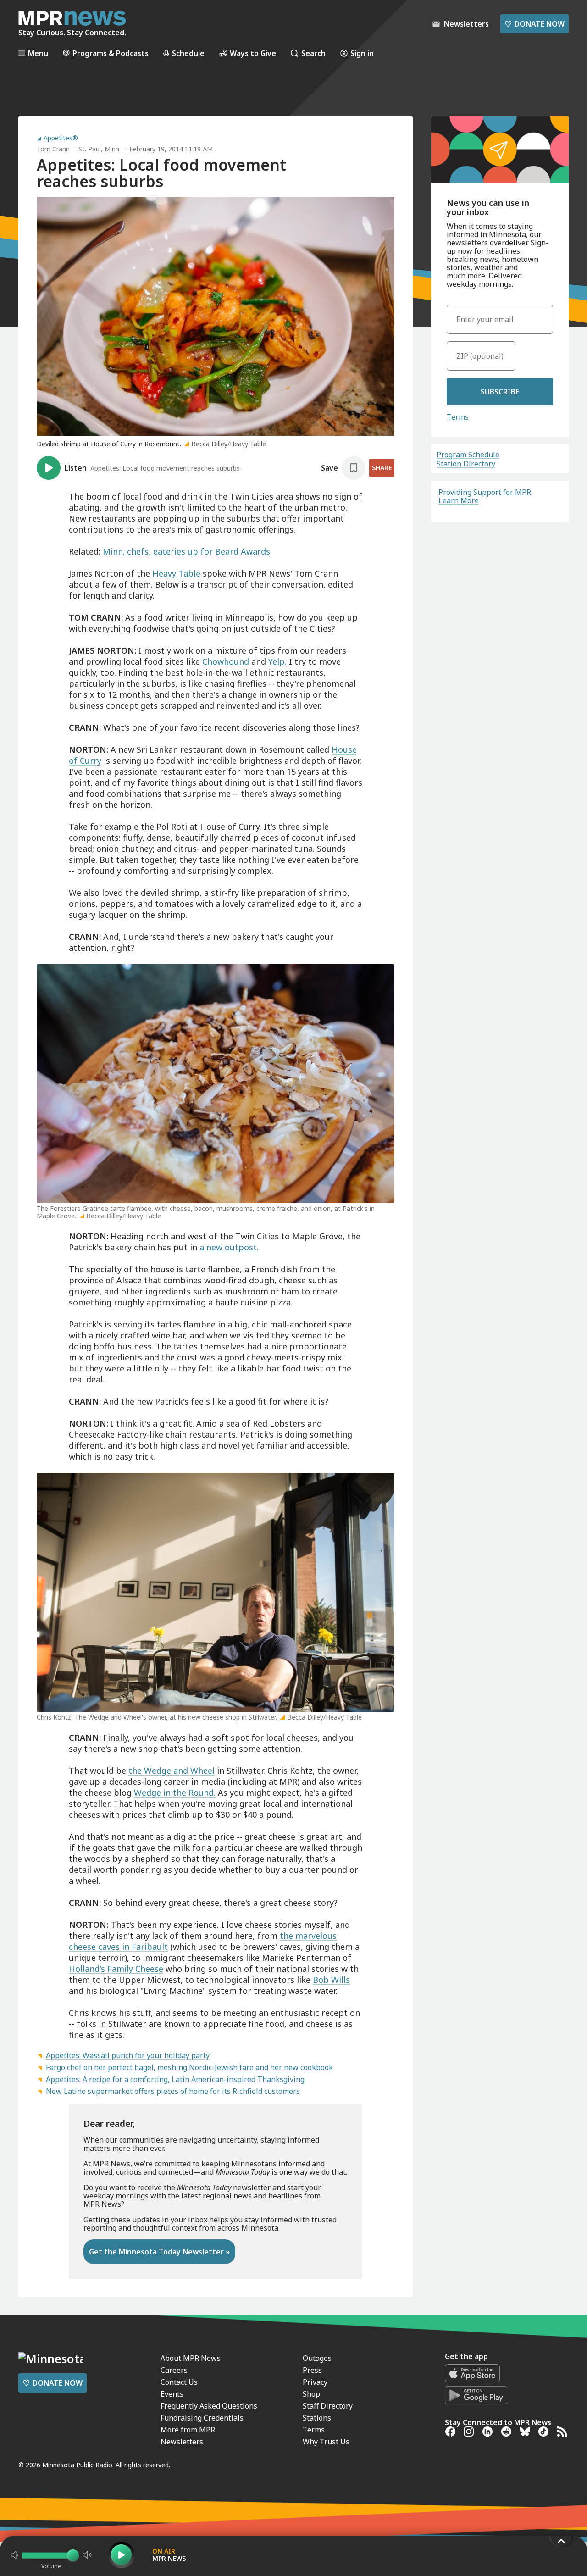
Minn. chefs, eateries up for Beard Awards (186, 551)
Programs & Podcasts (111, 53)
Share (382, 468)
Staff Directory (328, 2406)
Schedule (188, 53)
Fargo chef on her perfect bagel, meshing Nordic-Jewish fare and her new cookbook (189, 2067)
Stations (317, 2418)
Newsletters (182, 2442)
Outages (317, 2358)
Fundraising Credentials (202, 2418)
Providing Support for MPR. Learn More (485, 496)
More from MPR (188, 2430)
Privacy (315, 2382)
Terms (458, 417)
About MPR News (191, 2358)
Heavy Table (176, 573)
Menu (38, 53)
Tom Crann (53, 149)
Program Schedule (468, 455)
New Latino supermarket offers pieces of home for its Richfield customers (173, 2091)
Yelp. (277, 661)
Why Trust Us (326, 2442)
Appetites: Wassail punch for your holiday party (128, 2055)
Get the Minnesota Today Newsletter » (159, 2252)
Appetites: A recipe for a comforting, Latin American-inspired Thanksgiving (175, 2079)
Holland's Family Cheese (116, 1969)
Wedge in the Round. (175, 1793)
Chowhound (226, 661)
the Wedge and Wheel (172, 1771)
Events (172, 2394)
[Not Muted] (15, 2555)
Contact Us (179, 2382)
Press (312, 2370)
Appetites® (61, 138)
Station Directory (466, 464)
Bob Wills (331, 1980)
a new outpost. (229, 1247)
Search (313, 53)
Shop (311, 2394)
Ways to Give (253, 53)
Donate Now (534, 24)
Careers (174, 2370)
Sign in (362, 53)
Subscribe (500, 392)
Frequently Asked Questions (209, 2406)
